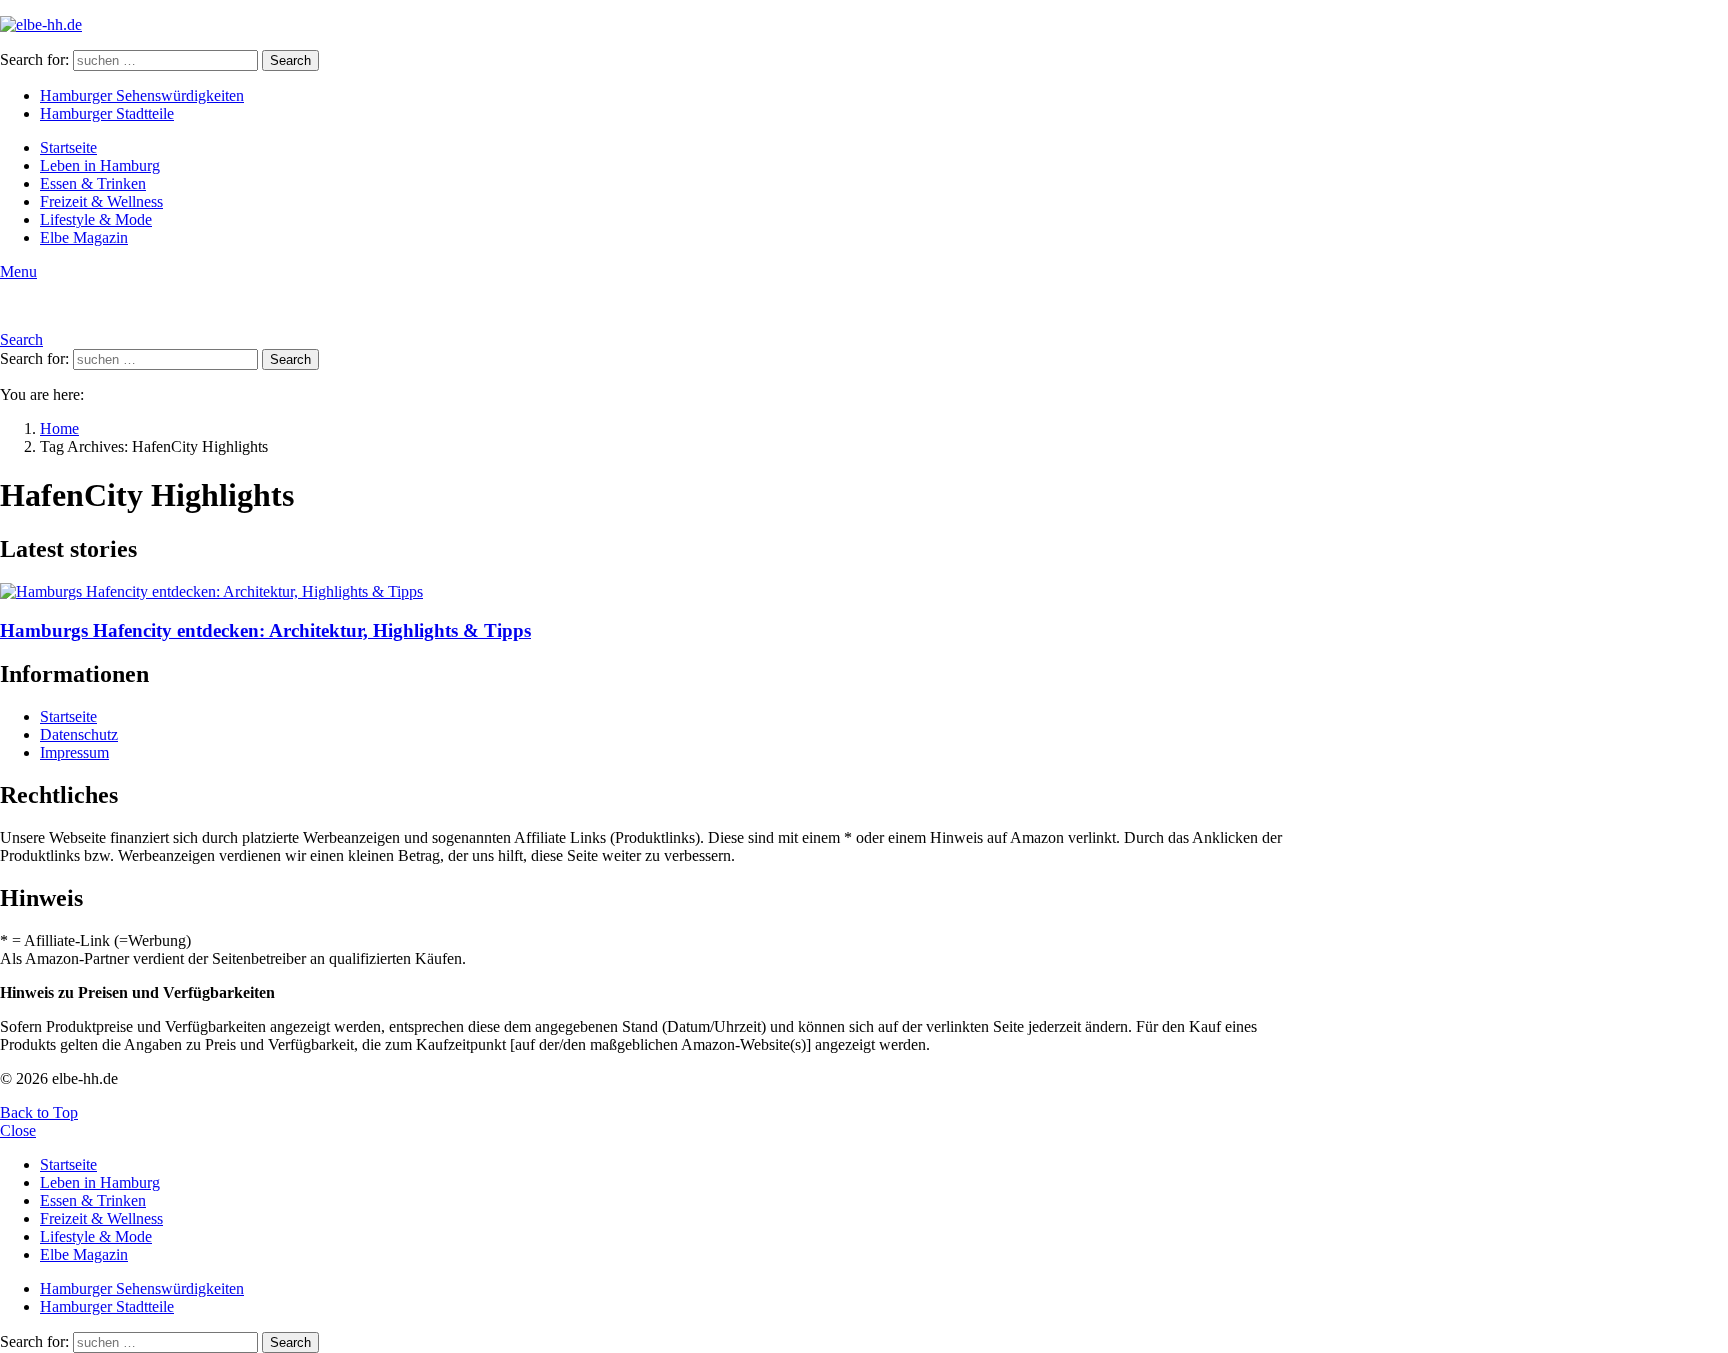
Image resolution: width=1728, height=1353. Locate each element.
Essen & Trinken (93, 183)
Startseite (68, 147)
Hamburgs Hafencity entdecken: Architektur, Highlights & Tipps (265, 630)
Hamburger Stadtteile (107, 113)
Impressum (74, 752)
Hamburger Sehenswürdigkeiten (142, 95)
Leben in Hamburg (100, 165)
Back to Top (39, 1112)
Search (290, 60)
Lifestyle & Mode (96, 219)
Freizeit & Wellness (101, 201)
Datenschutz (79, 734)
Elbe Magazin (84, 237)
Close (18, 1130)
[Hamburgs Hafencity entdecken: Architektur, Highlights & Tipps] (656, 592)
